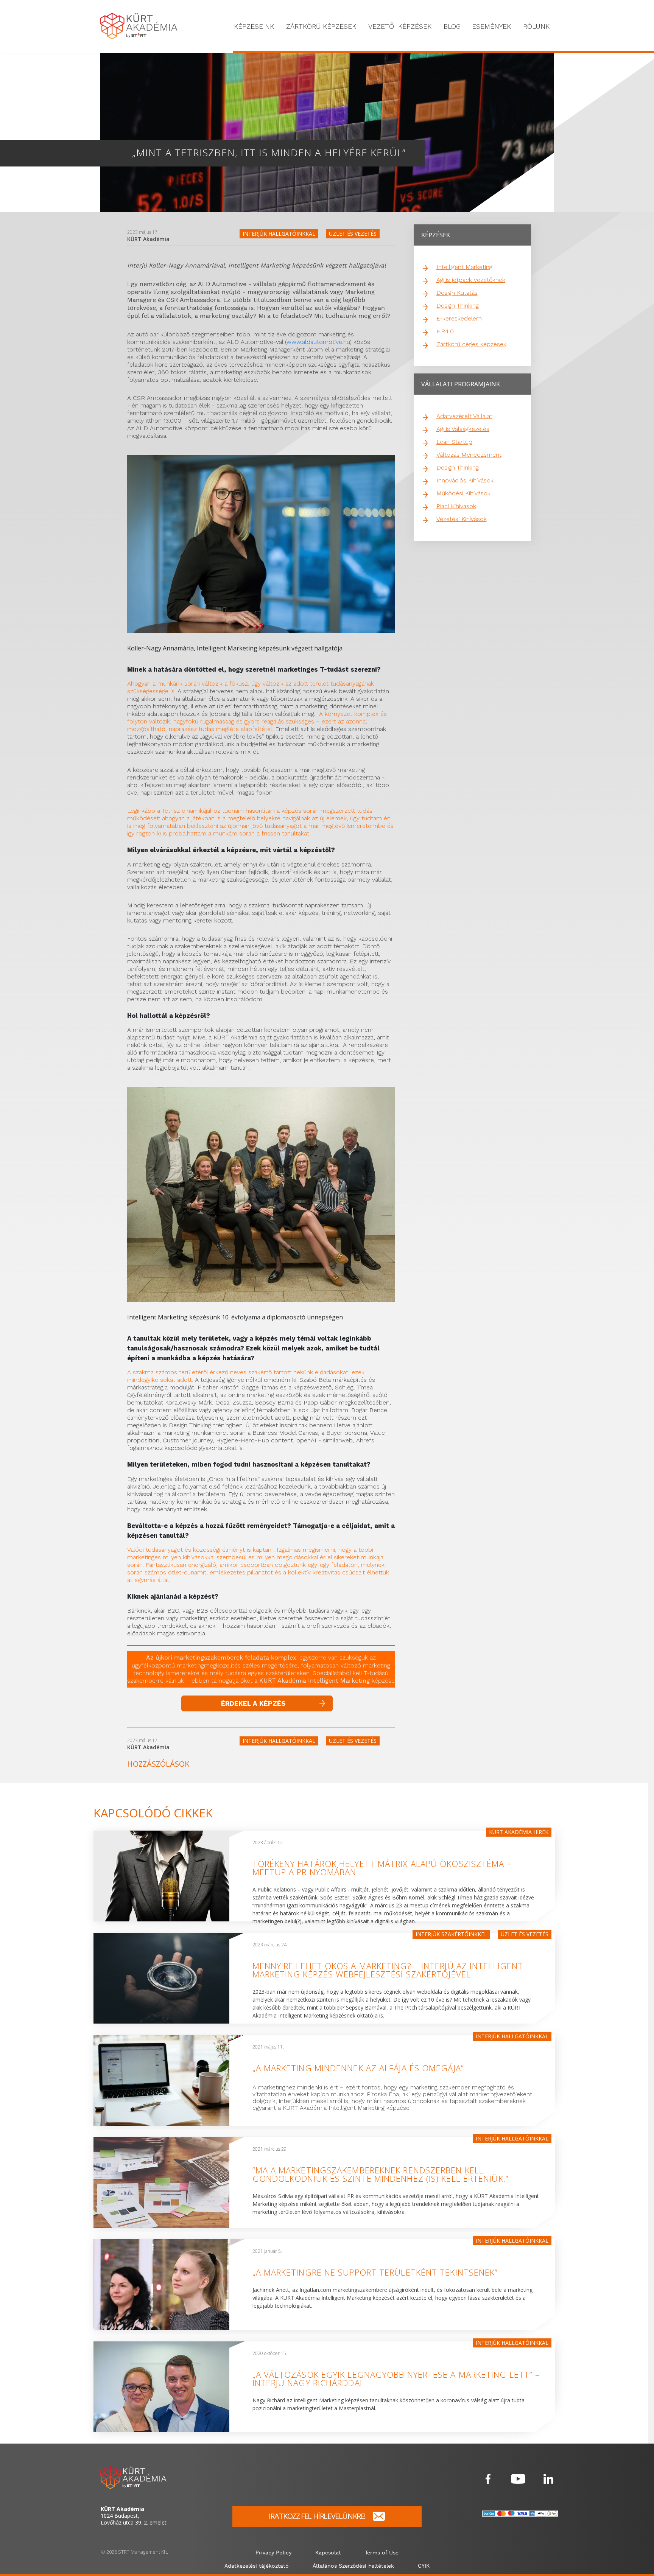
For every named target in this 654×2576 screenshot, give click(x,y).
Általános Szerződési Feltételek (353, 2566)
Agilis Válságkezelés (463, 429)
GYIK (424, 2566)
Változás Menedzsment (469, 455)
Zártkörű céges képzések (471, 344)
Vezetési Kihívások (462, 519)
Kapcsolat (328, 2553)
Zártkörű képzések (321, 26)
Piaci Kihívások (456, 506)
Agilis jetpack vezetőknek (471, 280)
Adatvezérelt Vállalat (464, 416)
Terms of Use (382, 2553)
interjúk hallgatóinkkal (279, 234)
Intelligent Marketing (464, 267)
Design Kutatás (457, 293)
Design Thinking (458, 306)
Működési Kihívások (463, 493)
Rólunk (536, 26)
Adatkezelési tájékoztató (257, 2566)
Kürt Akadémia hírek (519, 1832)
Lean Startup (454, 442)
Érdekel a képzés (253, 1703)
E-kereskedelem (459, 318)
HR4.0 (445, 331)
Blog (452, 26)
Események (491, 26)
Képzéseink (254, 26)
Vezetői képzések (400, 26)
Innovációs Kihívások (465, 480)
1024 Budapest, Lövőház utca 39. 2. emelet (134, 2516)
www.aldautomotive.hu (318, 342)
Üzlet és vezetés (353, 234)
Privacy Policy (273, 2553)
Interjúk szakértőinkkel (451, 1934)
